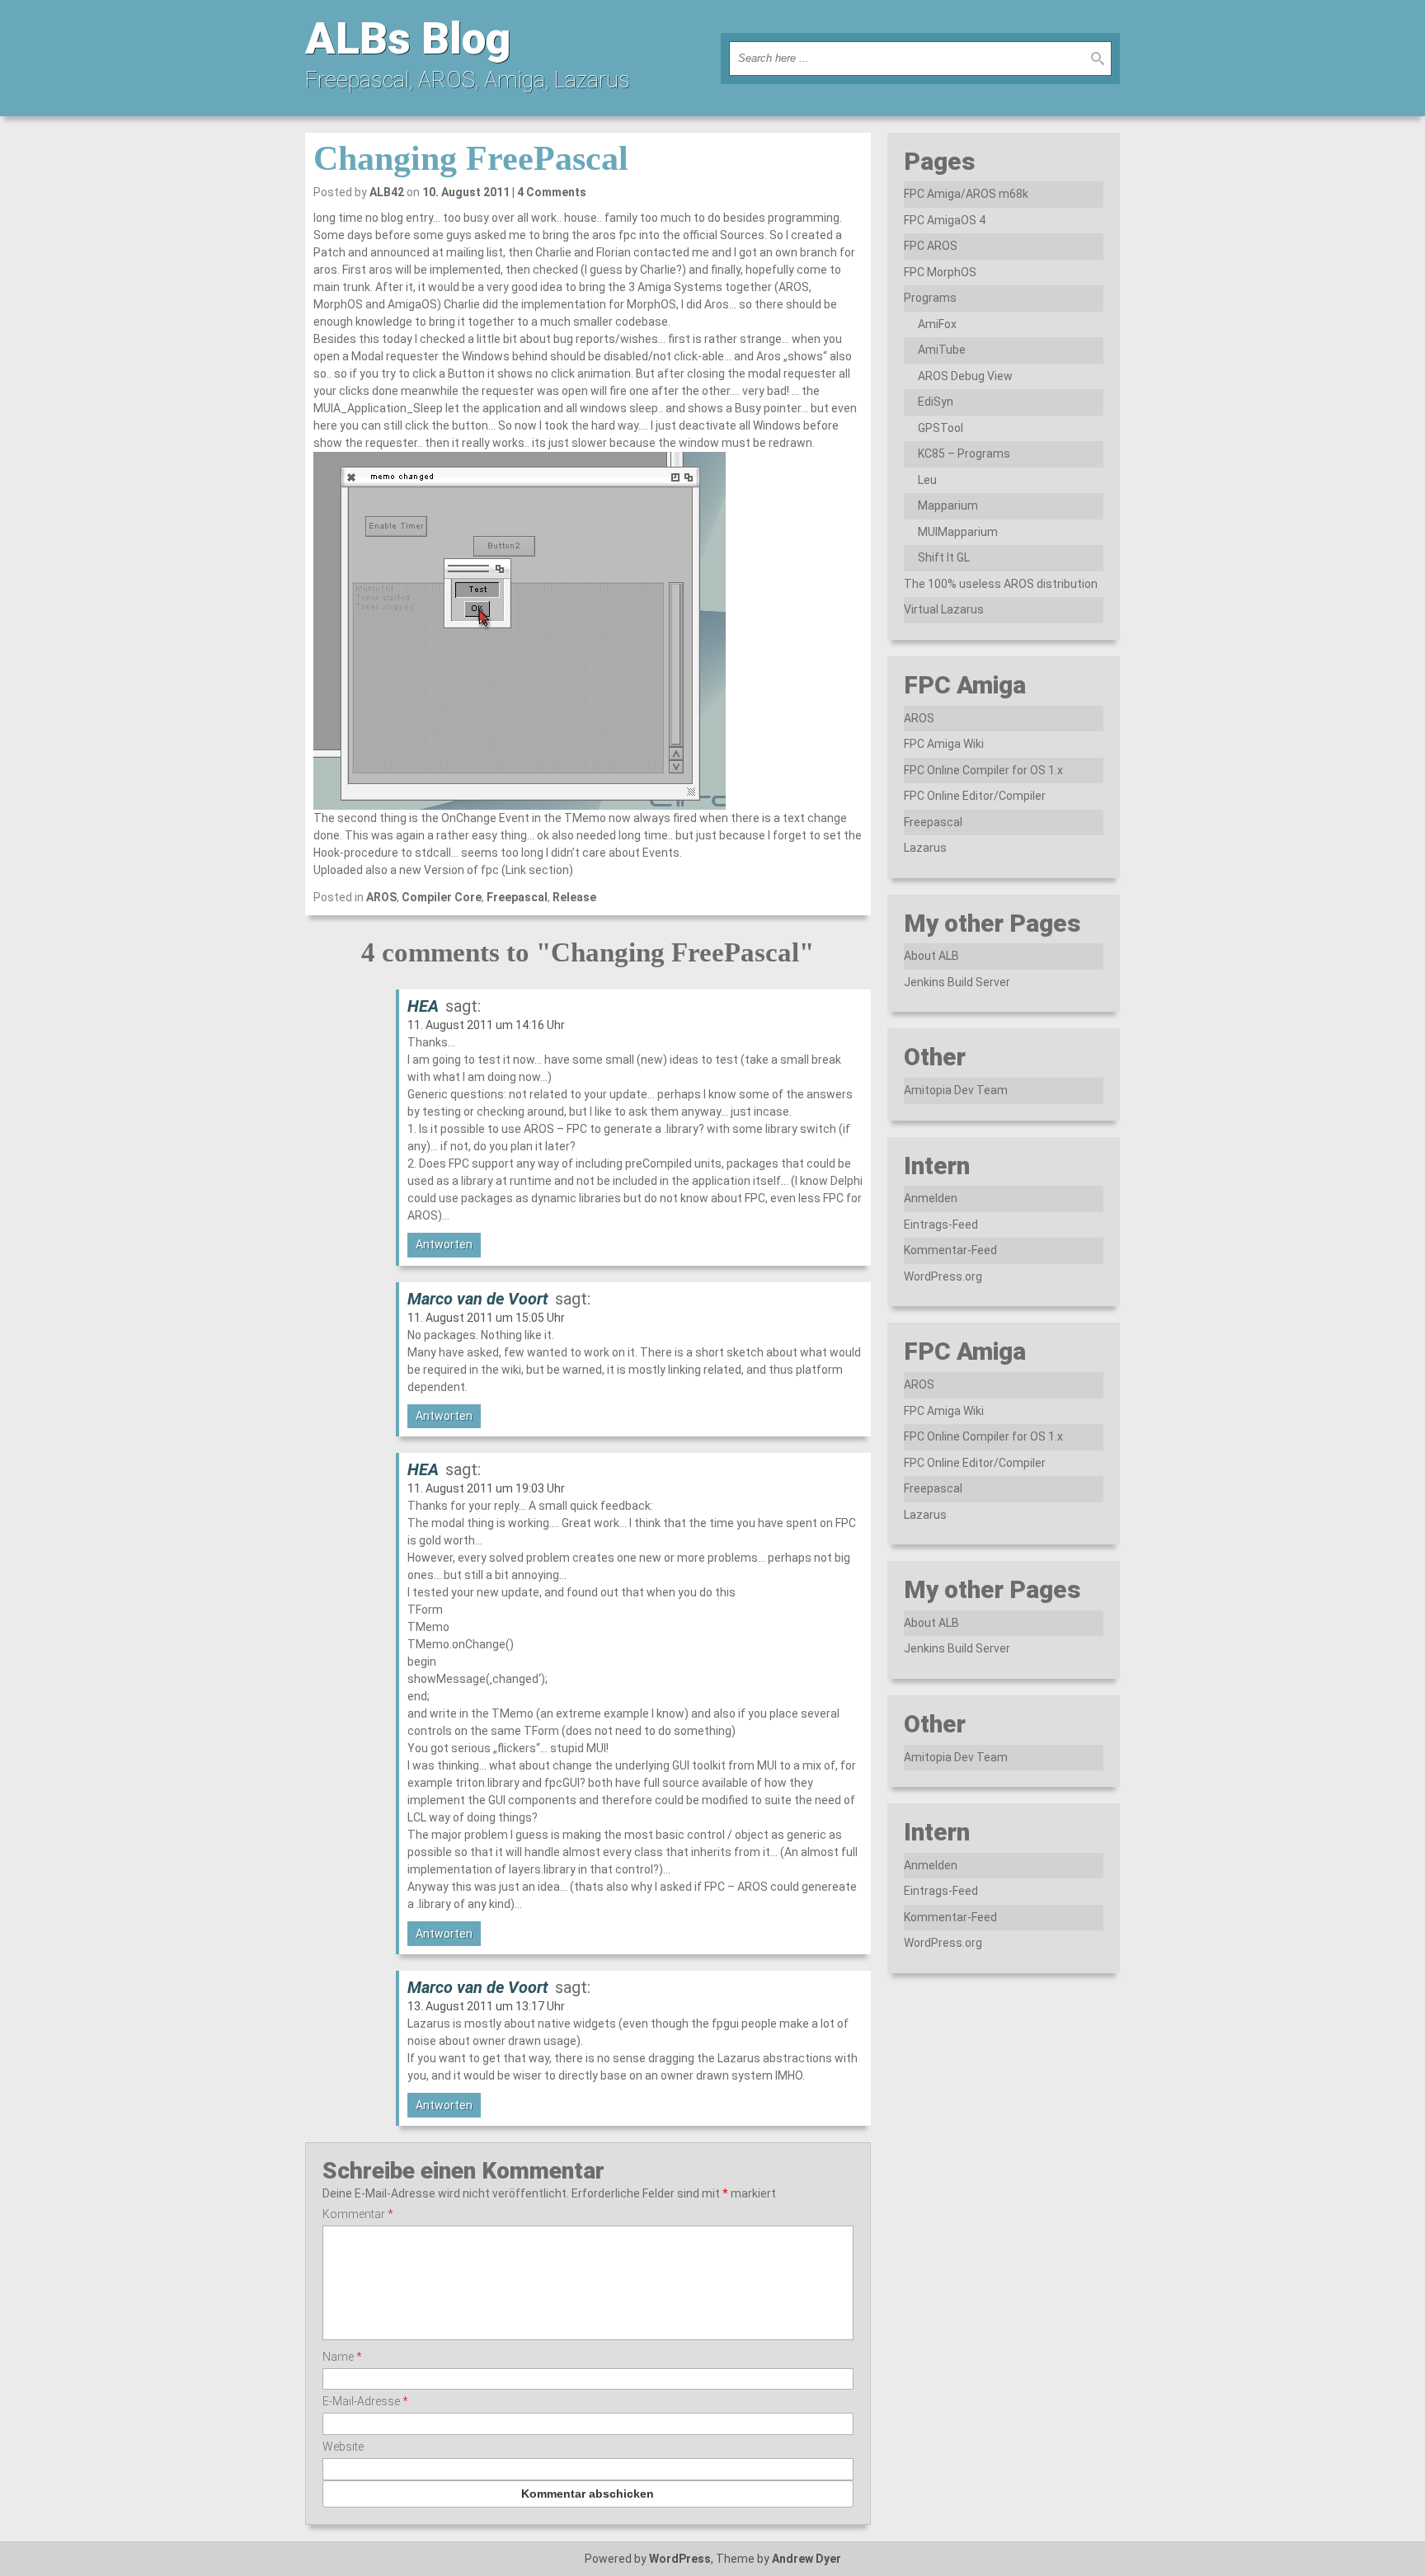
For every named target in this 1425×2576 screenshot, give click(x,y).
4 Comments (552, 192)
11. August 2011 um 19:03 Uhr (486, 1488)
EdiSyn (936, 402)
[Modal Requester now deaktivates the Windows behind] (588, 631)
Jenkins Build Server (957, 982)
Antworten (444, 1244)
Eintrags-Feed (941, 1225)
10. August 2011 (466, 192)
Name (342, 2357)
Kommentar (358, 2214)
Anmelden (931, 1198)
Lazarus (925, 848)
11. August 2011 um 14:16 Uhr (486, 1025)
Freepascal (517, 897)
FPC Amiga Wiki (944, 744)
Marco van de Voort (478, 1299)
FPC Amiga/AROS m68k (966, 194)
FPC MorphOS (940, 272)
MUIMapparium (958, 532)
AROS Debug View (965, 376)
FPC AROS (931, 246)
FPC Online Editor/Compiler (975, 796)
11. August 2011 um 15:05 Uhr (486, 1318)
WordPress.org (943, 1276)
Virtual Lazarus (944, 609)
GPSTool (941, 428)
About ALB (931, 956)
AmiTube (942, 350)
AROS (381, 897)
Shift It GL (944, 557)
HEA (423, 1006)
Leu (927, 480)
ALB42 (387, 192)
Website (343, 2447)
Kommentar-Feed (950, 1250)
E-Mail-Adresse (365, 2401)
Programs (930, 298)
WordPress (680, 2559)
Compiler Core (442, 897)
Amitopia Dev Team (956, 1090)
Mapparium (948, 505)
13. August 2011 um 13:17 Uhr (486, 2006)
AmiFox (937, 324)
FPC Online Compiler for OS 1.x (983, 770)
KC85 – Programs (964, 454)
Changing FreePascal (471, 158)
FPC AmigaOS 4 (945, 220)
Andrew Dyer (807, 2559)
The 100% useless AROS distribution (1001, 584)
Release (574, 897)
